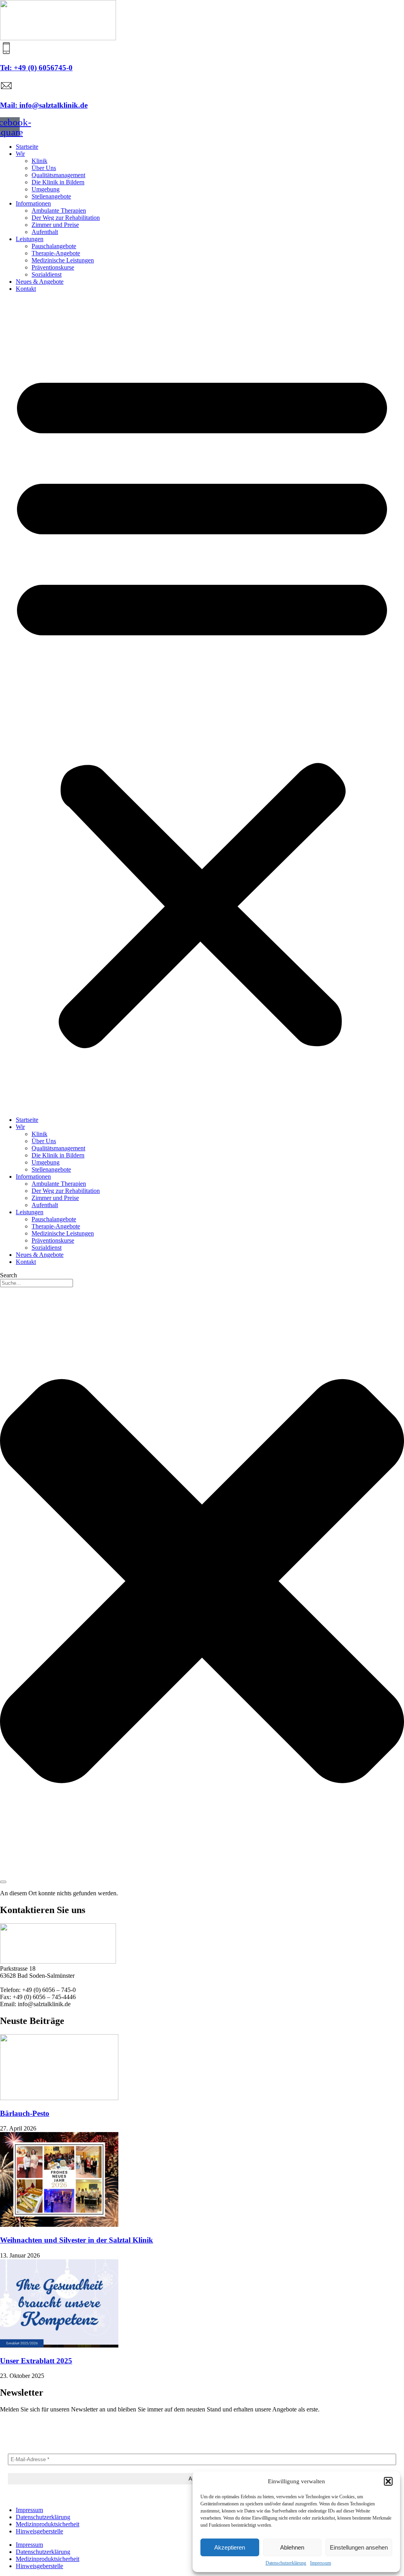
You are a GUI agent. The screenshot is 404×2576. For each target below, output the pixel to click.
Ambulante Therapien (59, 211)
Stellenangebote (51, 196)
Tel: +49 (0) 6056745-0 (36, 68)
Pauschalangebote (54, 246)
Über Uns (44, 168)
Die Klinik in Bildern (58, 182)
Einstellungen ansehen (359, 2547)
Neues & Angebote (40, 282)
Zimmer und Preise (55, 225)
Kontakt (26, 289)
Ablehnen (292, 2547)
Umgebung (46, 189)
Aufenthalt (45, 232)
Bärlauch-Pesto (25, 2113)
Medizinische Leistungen (63, 260)
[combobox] (36, 1283)
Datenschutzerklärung (286, 2563)
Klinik (39, 161)
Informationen (33, 203)
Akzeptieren (230, 2547)
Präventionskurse (53, 267)
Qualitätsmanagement (58, 175)
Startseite (27, 147)
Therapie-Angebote (56, 253)
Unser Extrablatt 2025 (36, 2361)
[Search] (3, 1882)
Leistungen (30, 239)
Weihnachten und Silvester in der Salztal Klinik (77, 2240)
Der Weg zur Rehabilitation (66, 218)
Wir (20, 154)
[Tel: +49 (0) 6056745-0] (6, 52)
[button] (388, 2481)
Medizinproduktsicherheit (48, 2524)
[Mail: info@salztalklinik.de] (6, 90)
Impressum (321, 2563)
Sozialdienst (47, 274)
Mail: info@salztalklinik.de (44, 105)
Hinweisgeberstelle (39, 2531)
